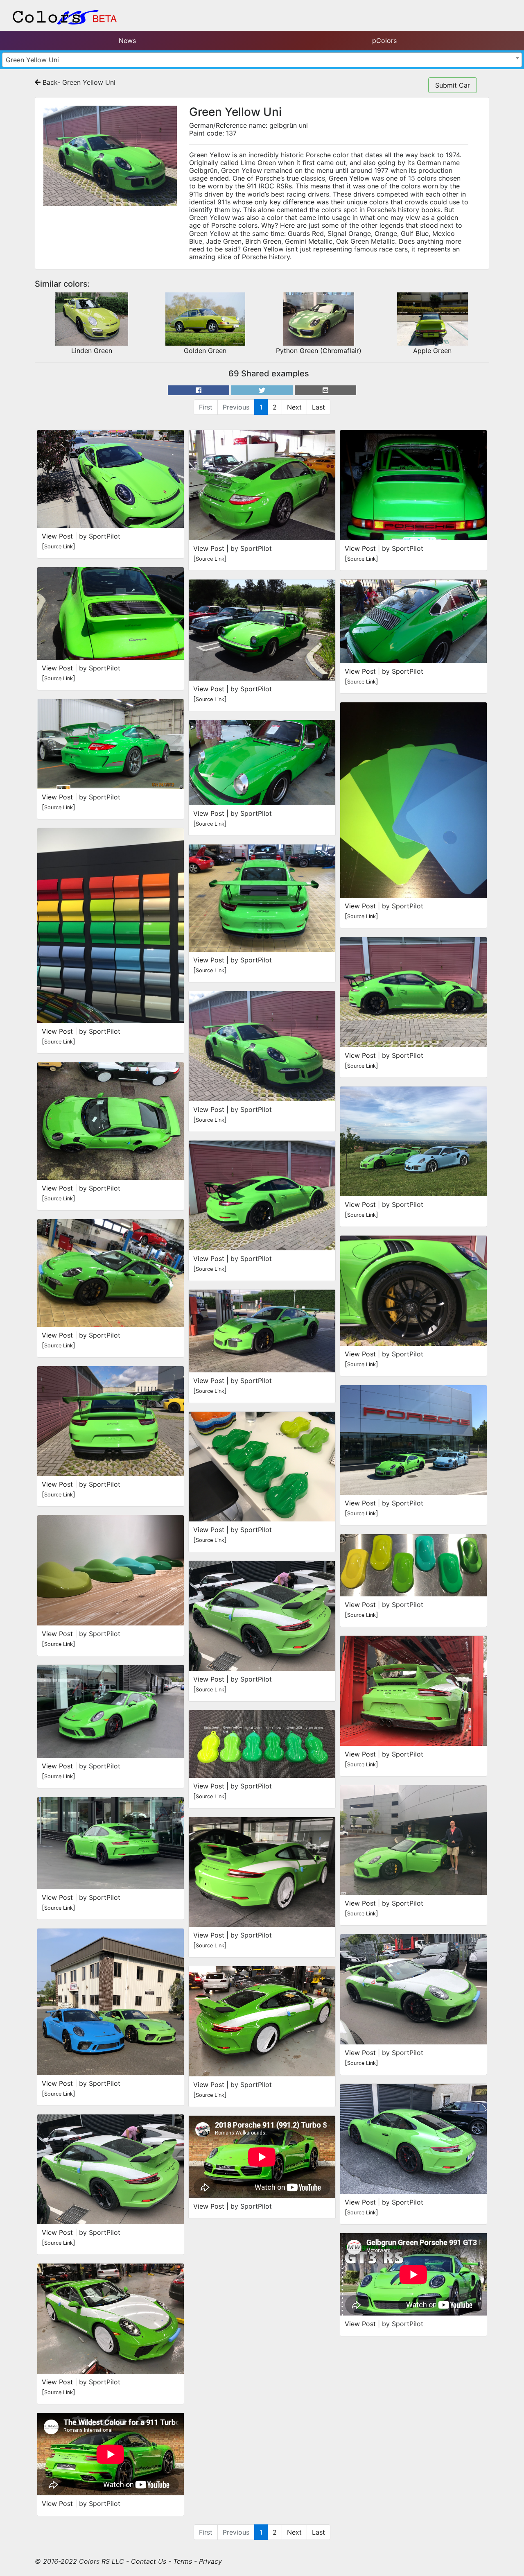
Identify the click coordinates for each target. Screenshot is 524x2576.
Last (318, 407)
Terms (183, 2561)
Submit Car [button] (453, 85)
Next (294, 407)
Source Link (59, 547)
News (127, 41)
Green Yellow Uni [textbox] (32, 60)
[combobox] (262, 60)
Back (49, 82)
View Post (57, 536)
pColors (384, 41)
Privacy (210, 2561)
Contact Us (149, 2561)
